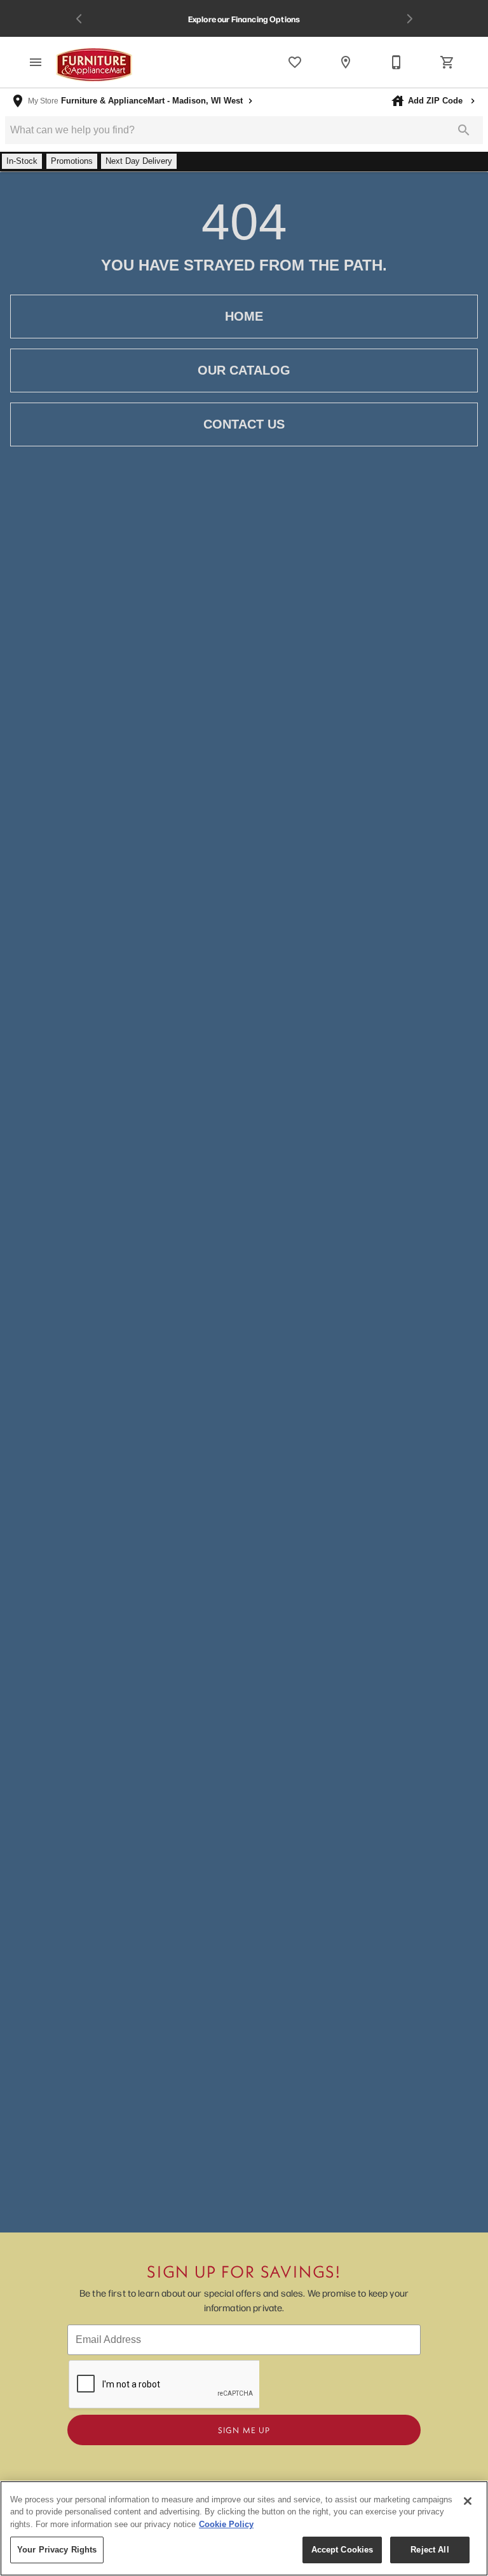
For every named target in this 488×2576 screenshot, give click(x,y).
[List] (295, 62)
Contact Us (244, 424)
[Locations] (346, 62)
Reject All (430, 2550)
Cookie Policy (226, 2524)
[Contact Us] (396, 62)
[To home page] (94, 65)
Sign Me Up (244, 2430)
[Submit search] (464, 130)
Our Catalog (244, 370)
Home (244, 316)
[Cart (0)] (447, 62)
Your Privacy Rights (57, 2550)
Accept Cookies (342, 2550)
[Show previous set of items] (79, 19)
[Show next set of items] (409, 19)
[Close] (468, 2501)
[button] (36, 62)
